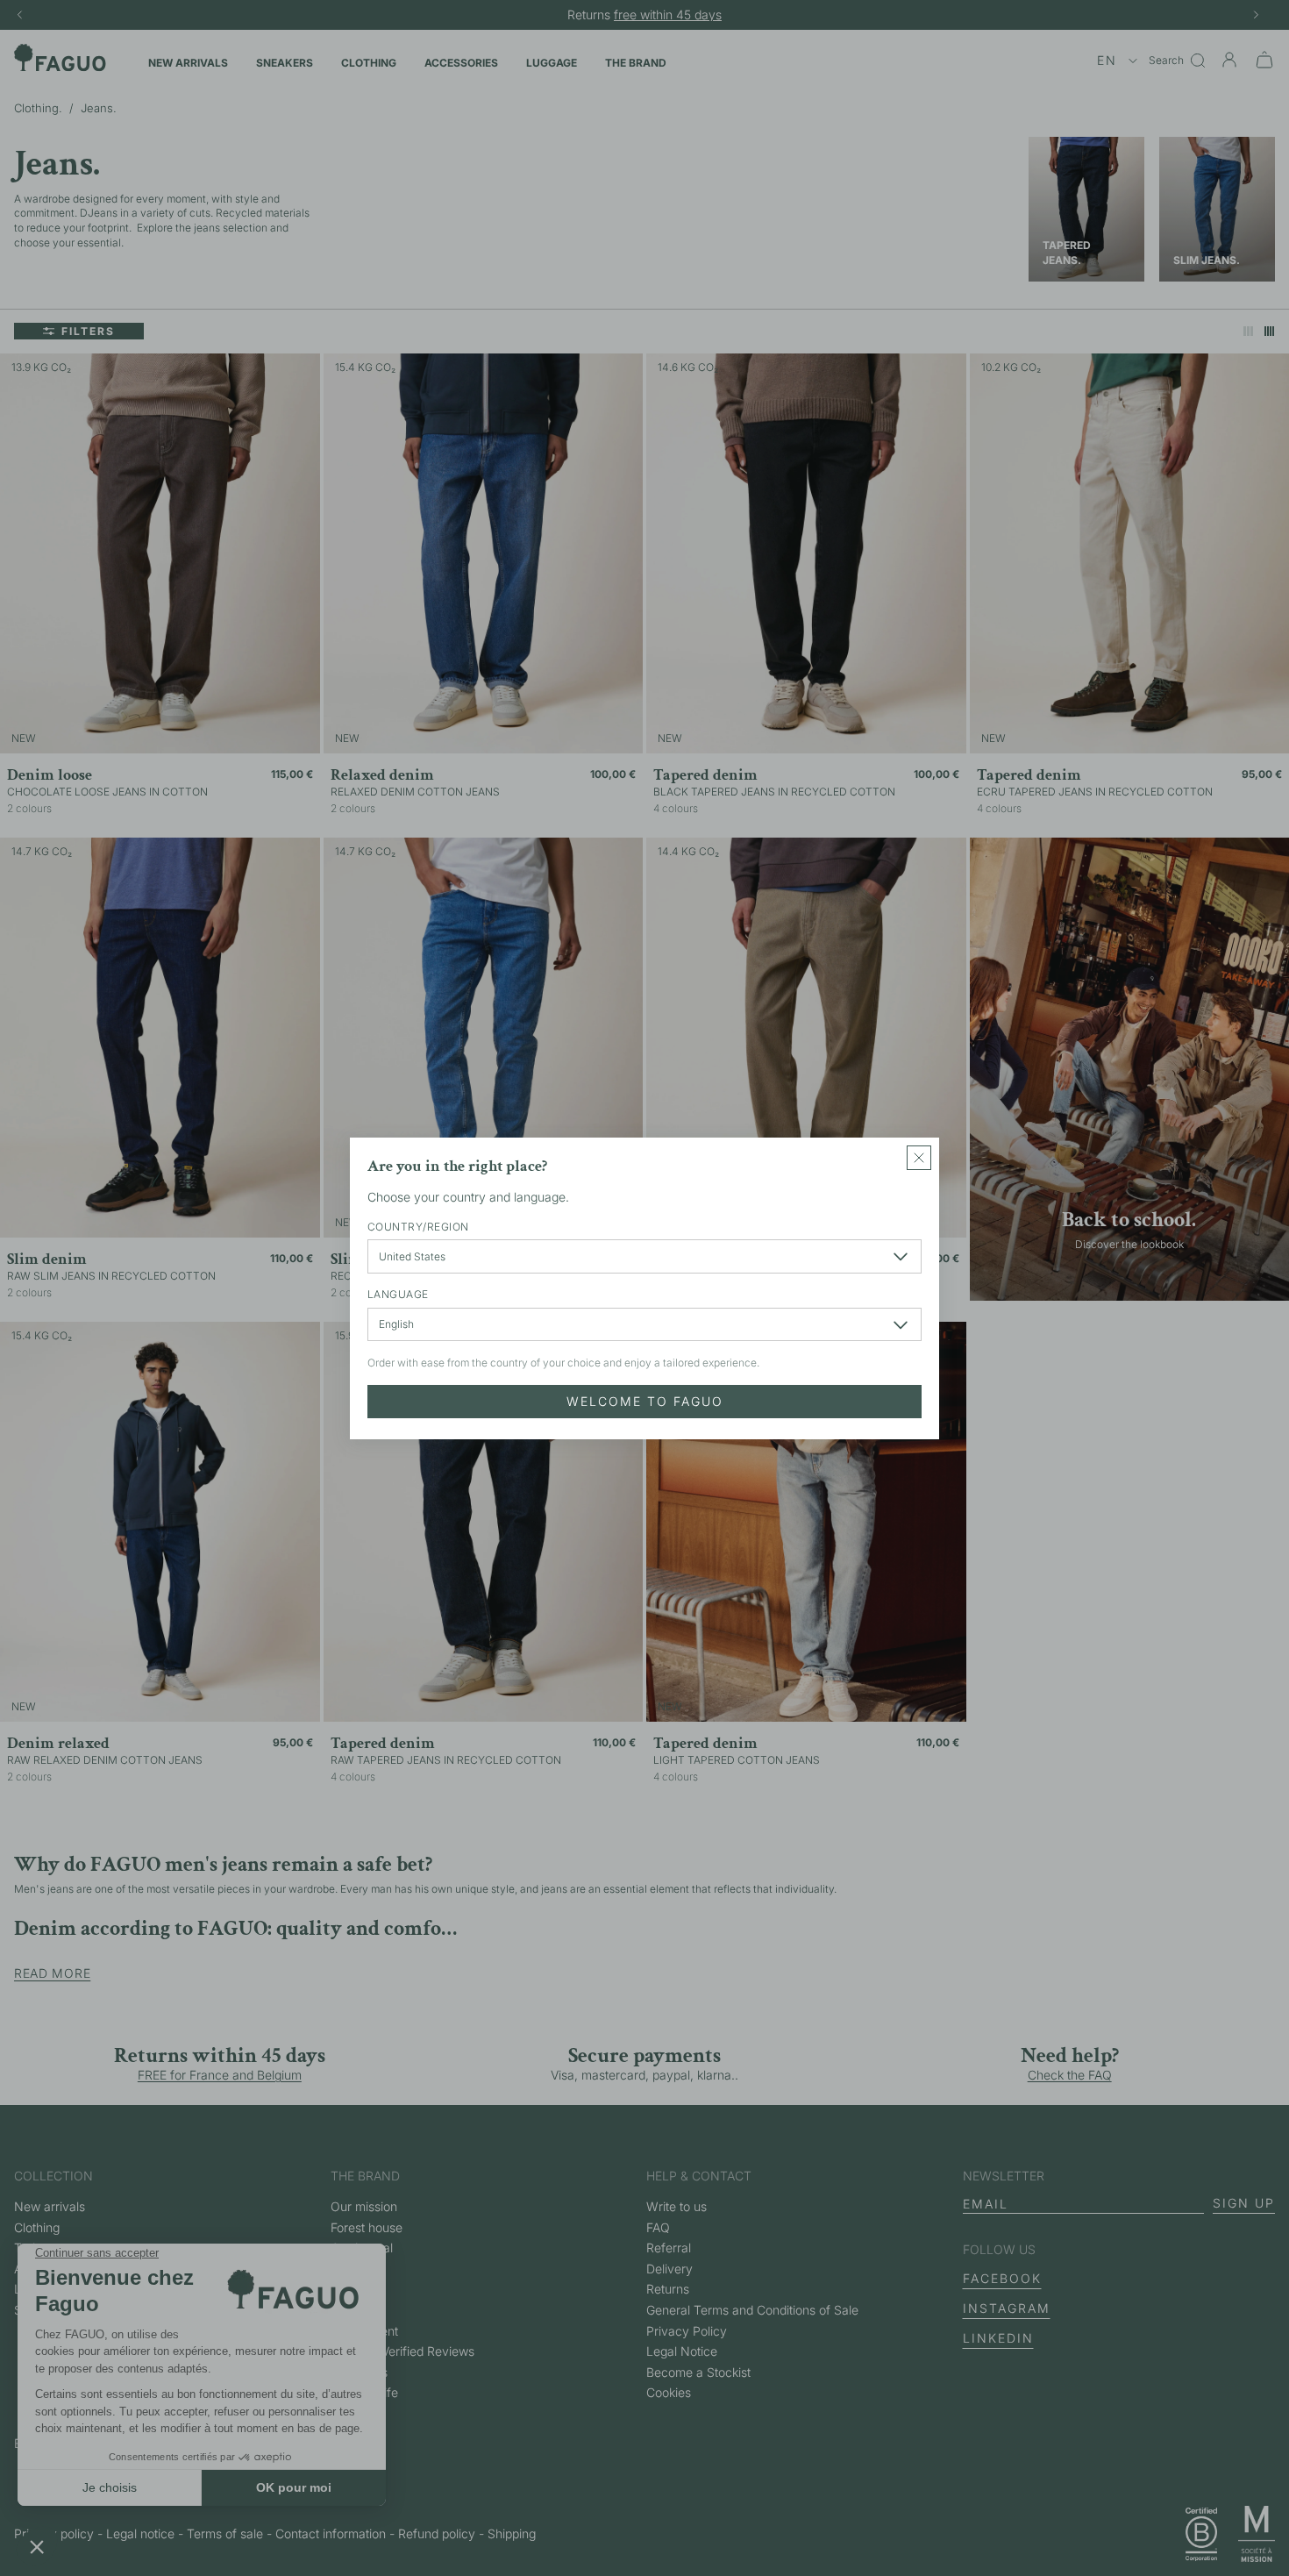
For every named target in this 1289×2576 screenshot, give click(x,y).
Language (398, 1294)
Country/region (418, 1226)
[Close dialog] (919, 1158)
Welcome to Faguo (645, 1400)
